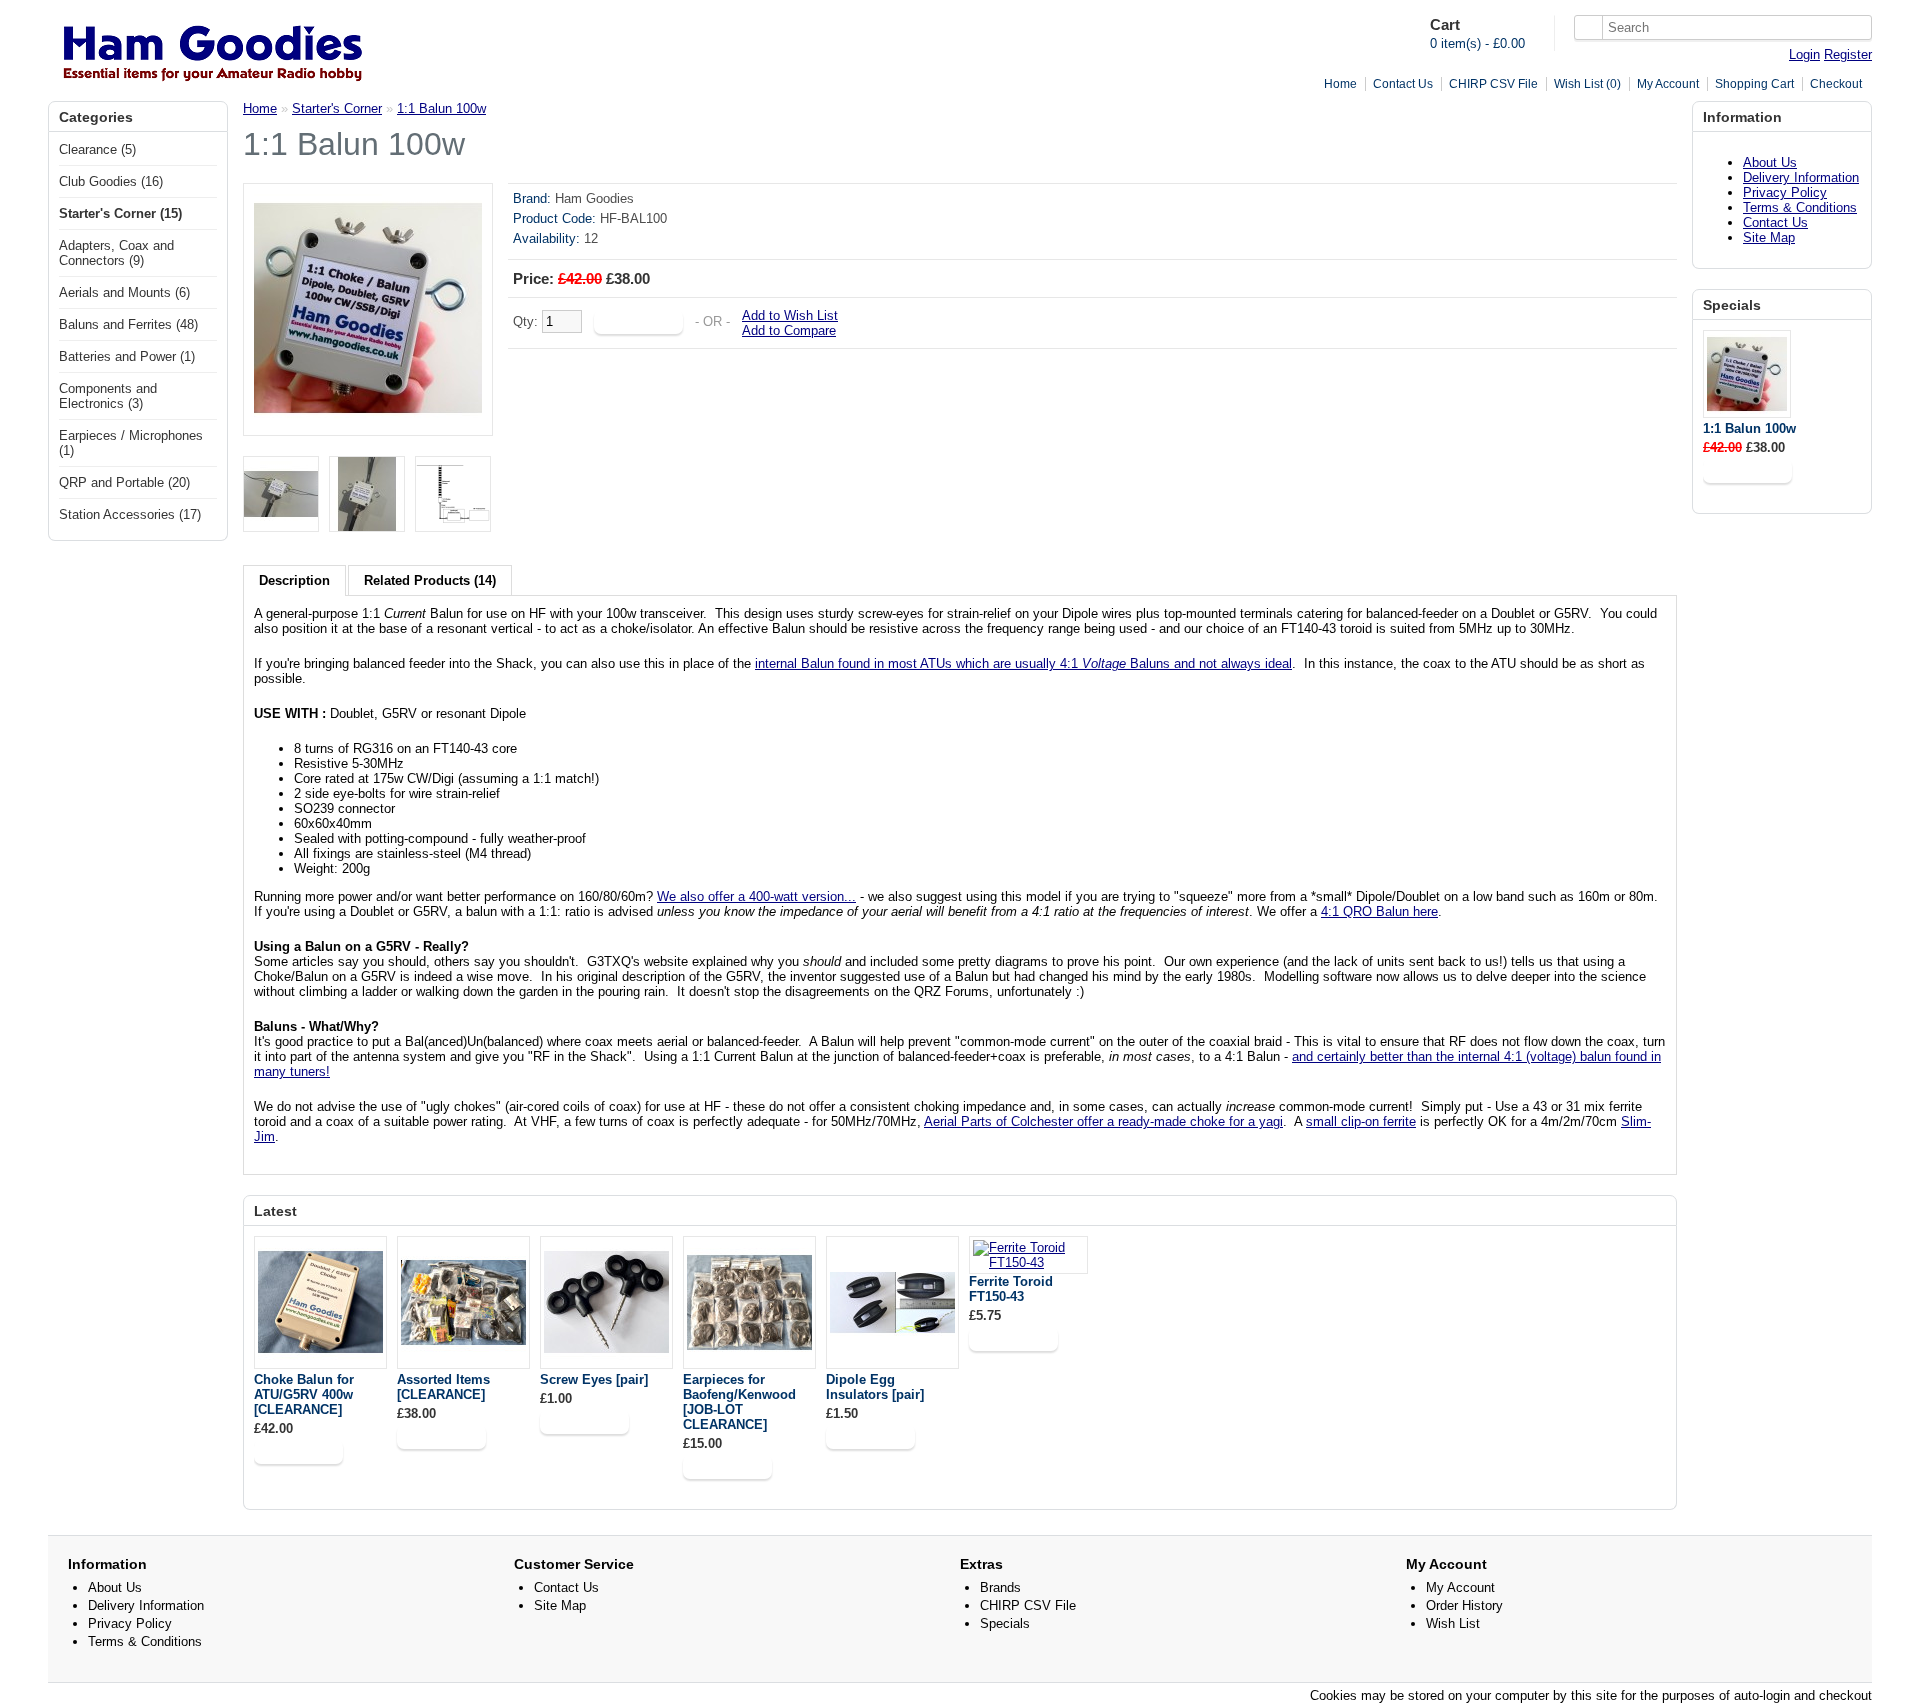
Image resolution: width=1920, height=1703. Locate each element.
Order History (1464, 1605)
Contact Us (1403, 84)
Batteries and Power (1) (127, 356)
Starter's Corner (337, 108)
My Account (1668, 84)
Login (1804, 54)
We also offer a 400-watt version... (756, 896)
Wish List (1453, 1623)
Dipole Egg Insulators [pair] (875, 1387)
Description (294, 580)
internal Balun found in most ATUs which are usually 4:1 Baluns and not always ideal (1023, 663)
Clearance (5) (97, 149)
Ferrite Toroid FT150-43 (1011, 1289)
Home (1340, 84)
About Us (1770, 162)
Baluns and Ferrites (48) (128, 324)
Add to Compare (789, 330)
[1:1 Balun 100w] (368, 417)
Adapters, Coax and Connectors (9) (116, 253)
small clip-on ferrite (1361, 1121)
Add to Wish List (790, 315)
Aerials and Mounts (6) (124, 292)
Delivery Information (1801, 177)
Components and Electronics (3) (108, 396)
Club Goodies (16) (111, 181)
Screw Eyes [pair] (594, 1379)
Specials (1005, 1623)
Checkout (1836, 84)
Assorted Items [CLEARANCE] (443, 1387)
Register (1848, 54)
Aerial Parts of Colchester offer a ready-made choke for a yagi (1103, 1121)
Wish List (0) (1587, 84)
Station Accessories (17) (130, 514)
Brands (1000, 1587)
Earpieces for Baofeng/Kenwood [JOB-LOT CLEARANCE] (739, 1402)
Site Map (1769, 237)
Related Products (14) (430, 580)
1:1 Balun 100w (1749, 428)
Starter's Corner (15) (120, 213)
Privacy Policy (1785, 192)
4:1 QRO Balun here (1379, 911)
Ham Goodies (594, 198)
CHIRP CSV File (1493, 84)
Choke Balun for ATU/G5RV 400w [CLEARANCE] (304, 1394)
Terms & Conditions (1800, 207)
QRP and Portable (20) (124, 482)
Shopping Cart (1754, 84)
